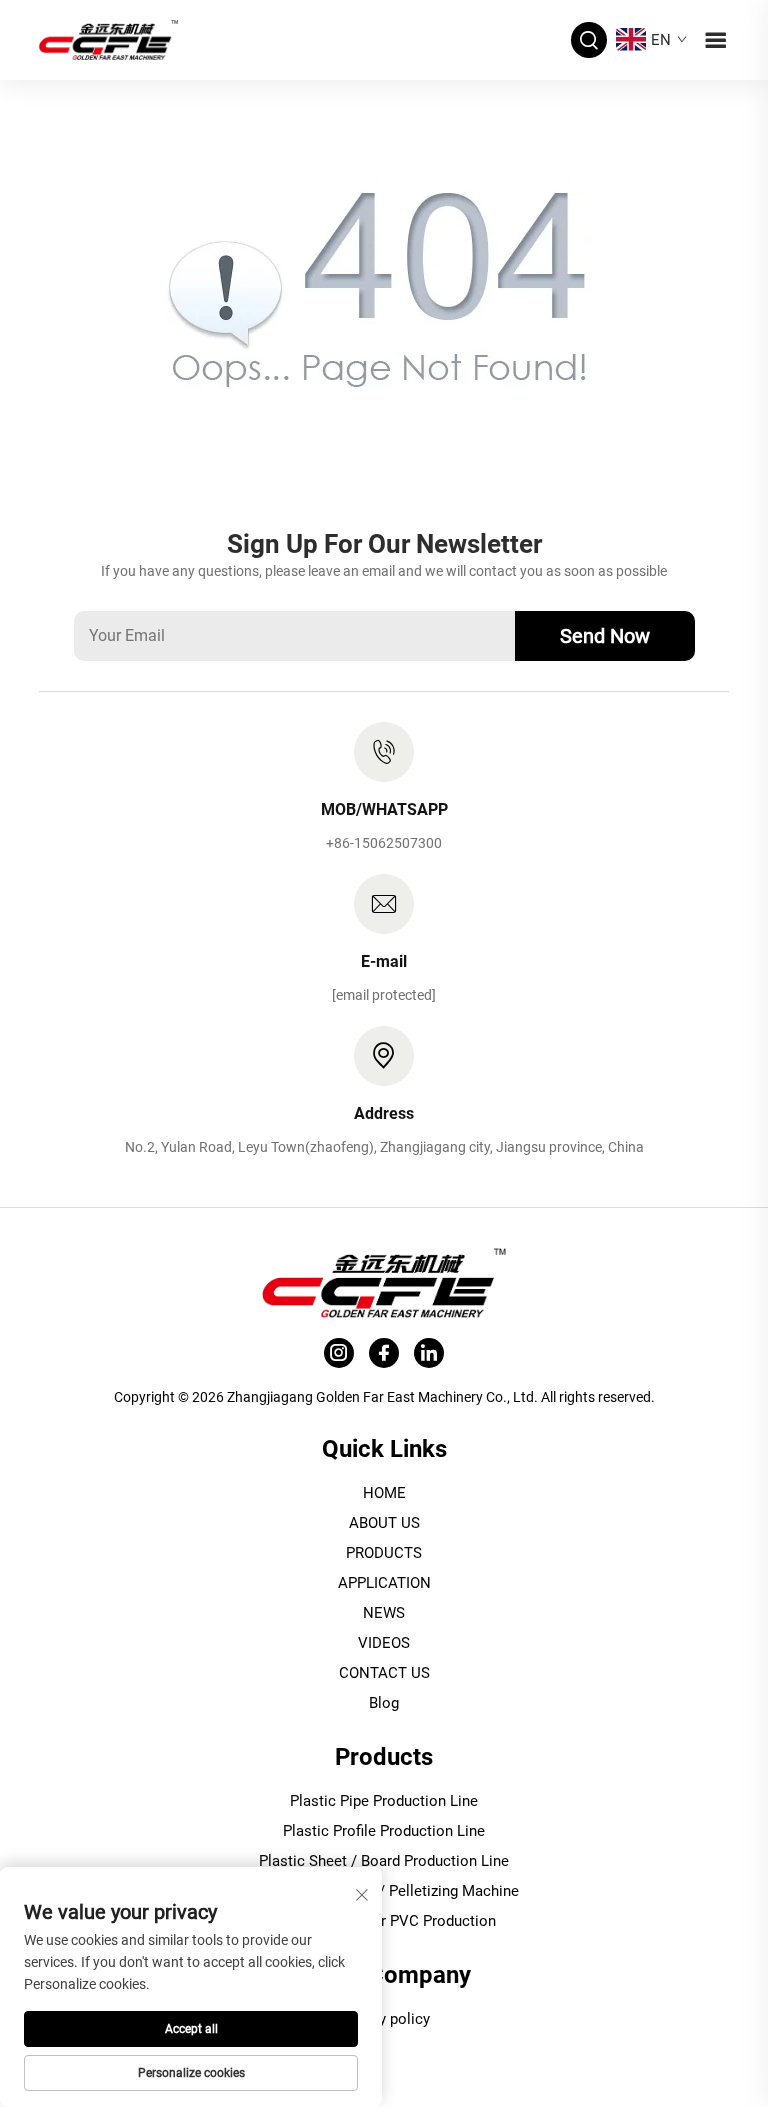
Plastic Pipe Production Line (384, 1801)
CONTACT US (384, 1673)
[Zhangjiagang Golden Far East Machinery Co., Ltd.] (108, 38)
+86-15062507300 (384, 843)
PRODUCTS (384, 1553)
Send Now (605, 636)
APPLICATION (384, 1583)
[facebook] (384, 1353)
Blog (384, 1703)
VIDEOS (384, 1643)
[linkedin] (429, 1353)
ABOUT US (384, 1523)
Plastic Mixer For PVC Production (384, 1921)
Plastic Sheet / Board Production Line (384, 1861)
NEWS (384, 1613)
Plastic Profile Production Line (384, 1831)
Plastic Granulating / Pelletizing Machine (384, 1891)
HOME (384, 1493)
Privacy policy (384, 2019)
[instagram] (339, 1353)
